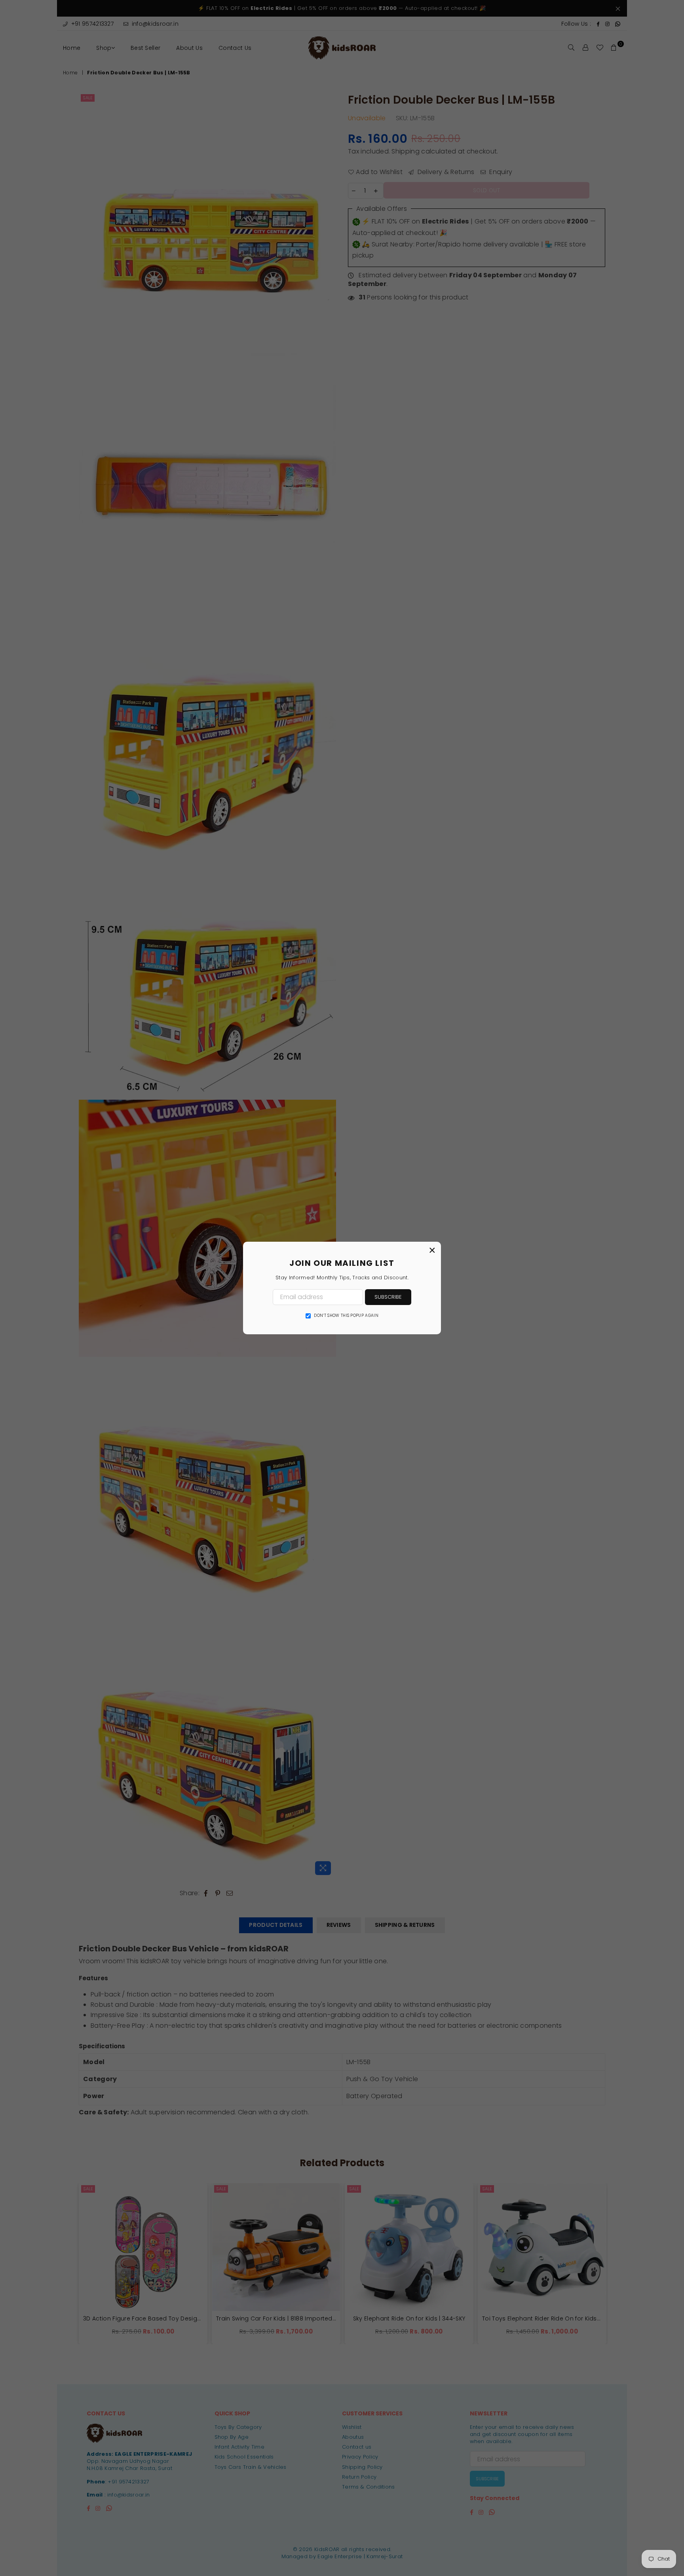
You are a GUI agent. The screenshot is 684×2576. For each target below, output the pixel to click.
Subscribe (388, 1297)
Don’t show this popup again (346, 1316)
